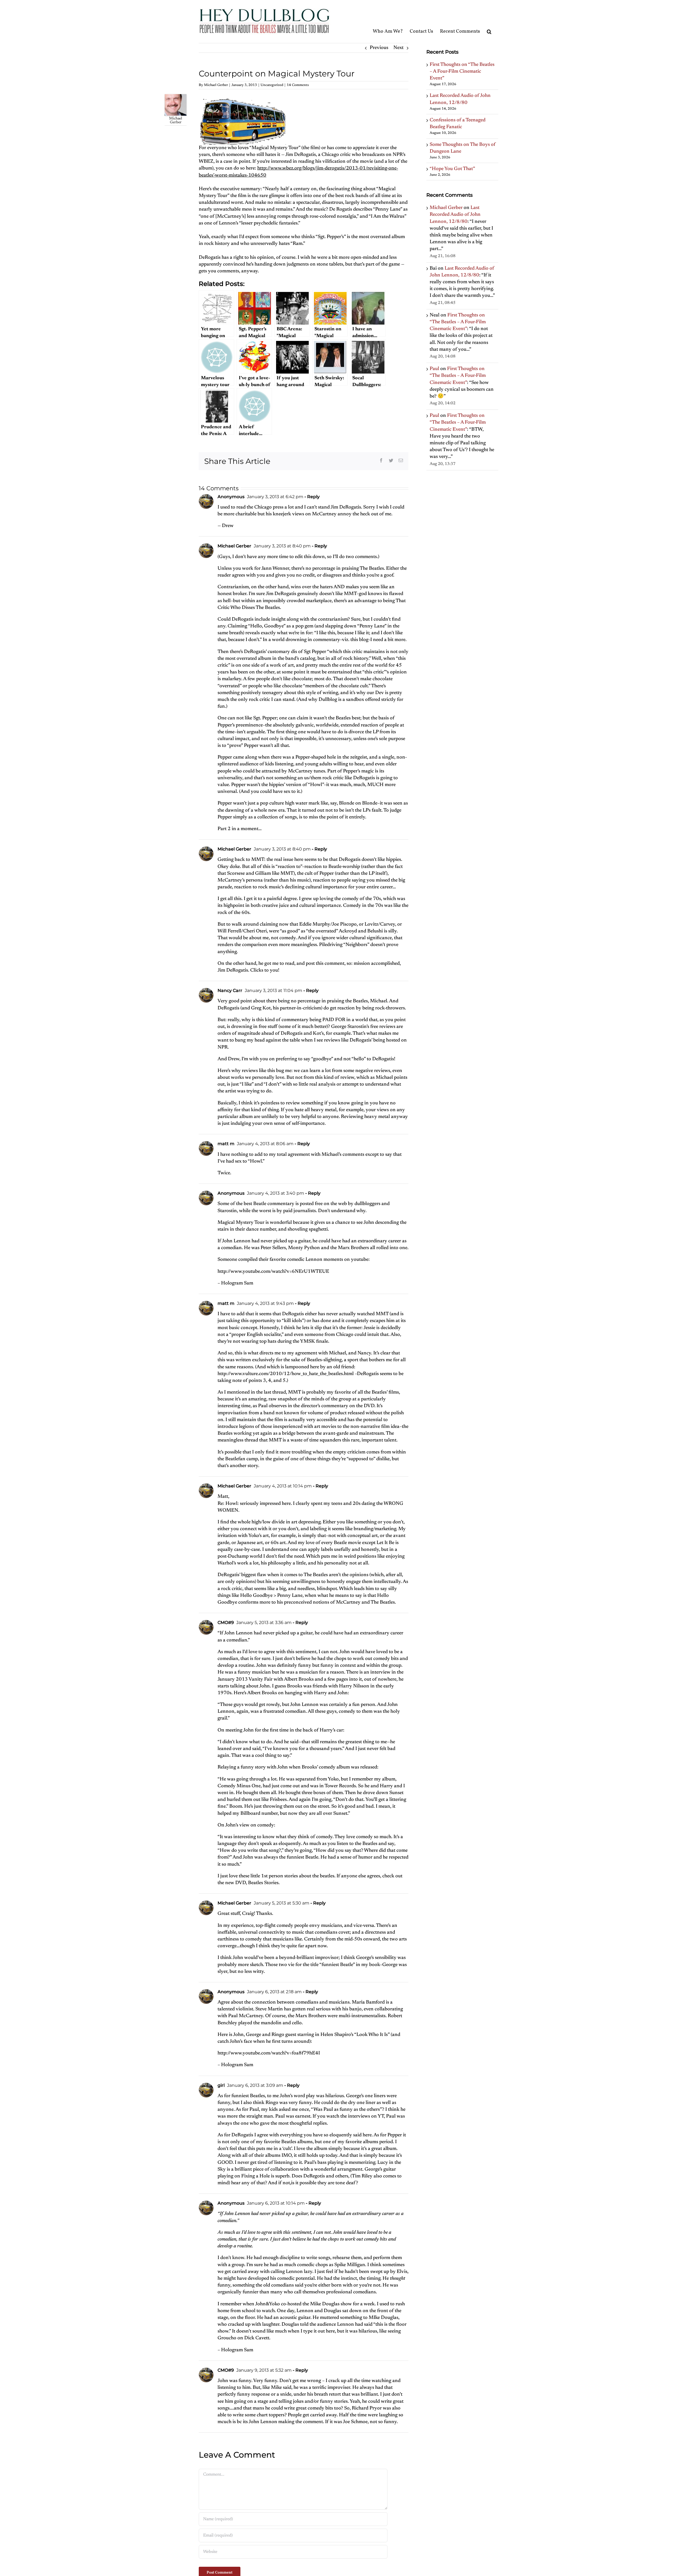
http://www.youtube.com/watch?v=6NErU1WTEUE (273, 1272)
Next (398, 48)
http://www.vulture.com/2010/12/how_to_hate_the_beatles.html (286, 1374)
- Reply (311, 497)
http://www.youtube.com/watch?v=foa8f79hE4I (269, 2053)
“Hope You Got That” (452, 169)
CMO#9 (226, 1623)
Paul (434, 369)
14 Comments (298, 85)
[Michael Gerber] (176, 97)
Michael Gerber (216, 85)
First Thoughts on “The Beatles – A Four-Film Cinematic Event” (462, 72)
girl (221, 2085)
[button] (489, 21)
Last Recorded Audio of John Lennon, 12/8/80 (455, 215)
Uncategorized (272, 85)
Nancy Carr (230, 990)
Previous (379, 48)
